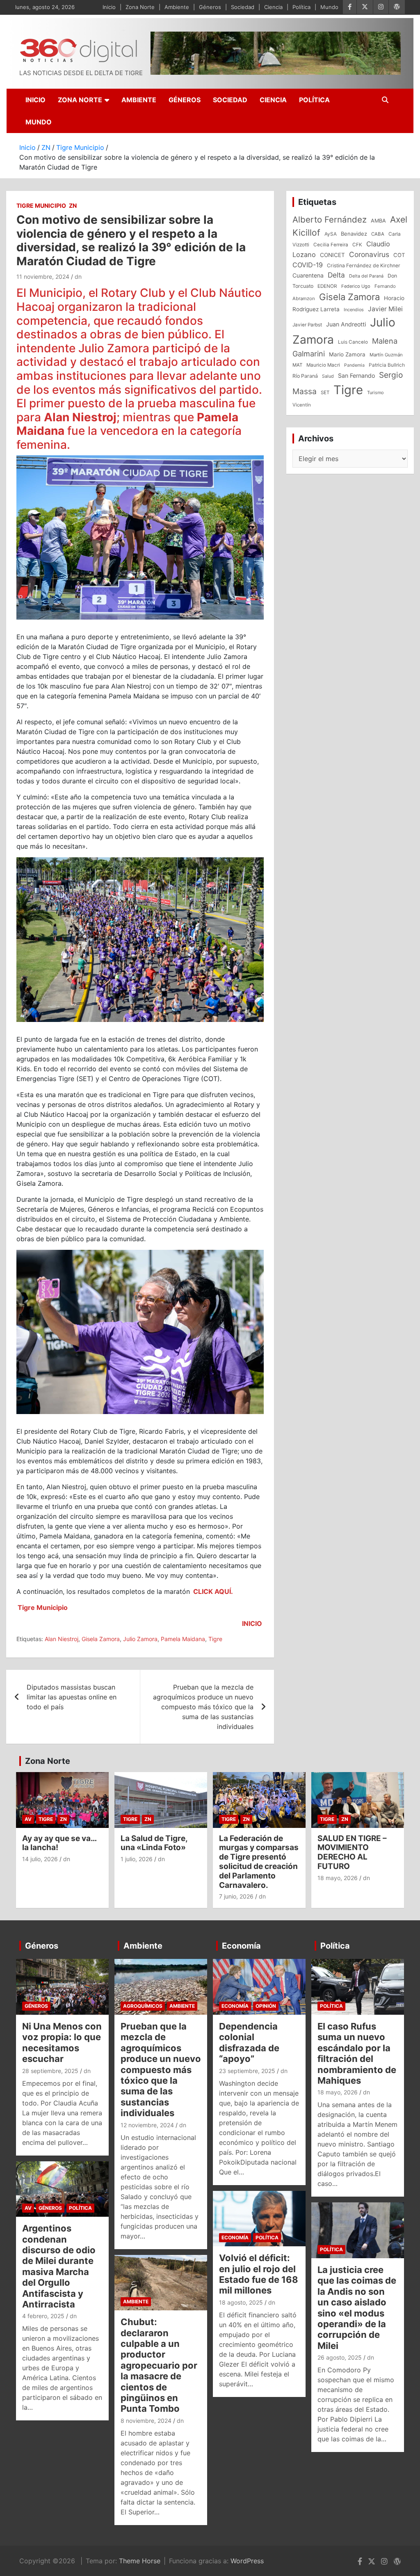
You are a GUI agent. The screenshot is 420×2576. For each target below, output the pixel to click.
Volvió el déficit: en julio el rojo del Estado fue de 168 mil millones (259, 2274)
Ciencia (273, 7)
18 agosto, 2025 (241, 2302)
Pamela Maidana (183, 1639)
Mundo (329, 7)
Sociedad (243, 7)
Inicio (109, 7)
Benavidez (354, 234)
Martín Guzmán (386, 355)
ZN (73, 205)
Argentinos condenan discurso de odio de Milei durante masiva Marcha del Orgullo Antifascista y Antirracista (59, 2266)
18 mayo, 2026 (338, 1878)
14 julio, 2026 (40, 1859)
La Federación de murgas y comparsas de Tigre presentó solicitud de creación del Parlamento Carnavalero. (259, 1862)
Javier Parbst (307, 325)
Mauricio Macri (323, 365)
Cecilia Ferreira (331, 245)
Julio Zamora (140, 1639)
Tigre (215, 1639)
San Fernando (356, 375)
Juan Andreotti (346, 324)
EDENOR (327, 286)
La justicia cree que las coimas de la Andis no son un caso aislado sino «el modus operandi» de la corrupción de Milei (357, 2308)
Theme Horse (140, 2561)
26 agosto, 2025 (340, 2357)
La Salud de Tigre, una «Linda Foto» (154, 1843)
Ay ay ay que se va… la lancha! (59, 1843)
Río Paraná (305, 376)
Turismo (375, 393)
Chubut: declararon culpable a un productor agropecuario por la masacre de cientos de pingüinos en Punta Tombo (159, 2365)
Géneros (210, 7)
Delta (336, 275)
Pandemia (354, 365)
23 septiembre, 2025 (247, 2071)
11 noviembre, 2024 (43, 277)
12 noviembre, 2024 (147, 2125)
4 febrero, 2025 (43, 2316)
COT (399, 255)
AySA (331, 234)
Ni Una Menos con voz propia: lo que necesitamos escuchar (62, 2042)
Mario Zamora (347, 354)
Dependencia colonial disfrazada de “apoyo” (249, 2042)
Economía (241, 1946)
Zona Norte (140, 7)
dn (78, 277)
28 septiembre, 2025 (50, 2071)
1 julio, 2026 (137, 1859)
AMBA (378, 221)
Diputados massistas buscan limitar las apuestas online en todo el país (72, 1697)
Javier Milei (385, 309)
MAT (297, 365)
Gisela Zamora (101, 1639)
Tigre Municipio (41, 205)
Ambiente (177, 7)
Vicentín (302, 405)
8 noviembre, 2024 (146, 2421)
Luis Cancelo (353, 342)
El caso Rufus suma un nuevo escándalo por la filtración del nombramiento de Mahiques (357, 2053)
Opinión (266, 2006)
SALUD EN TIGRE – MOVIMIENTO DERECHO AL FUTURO (352, 1852)
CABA (378, 234)
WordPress (247, 2561)
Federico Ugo (356, 286)
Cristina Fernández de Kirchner (364, 265)
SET (325, 393)
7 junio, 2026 (236, 1896)
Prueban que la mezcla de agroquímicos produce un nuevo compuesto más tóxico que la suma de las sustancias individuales (203, 1707)
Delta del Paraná (366, 276)
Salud (328, 376)
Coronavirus (369, 254)
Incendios (354, 310)
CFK (357, 245)
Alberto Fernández (330, 219)
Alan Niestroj (62, 1639)
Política (301, 7)
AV (28, 1819)
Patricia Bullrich (387, 365)
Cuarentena (308, 275)
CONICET (332, 255)
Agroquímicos (143, 2006)
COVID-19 (308, 265)
